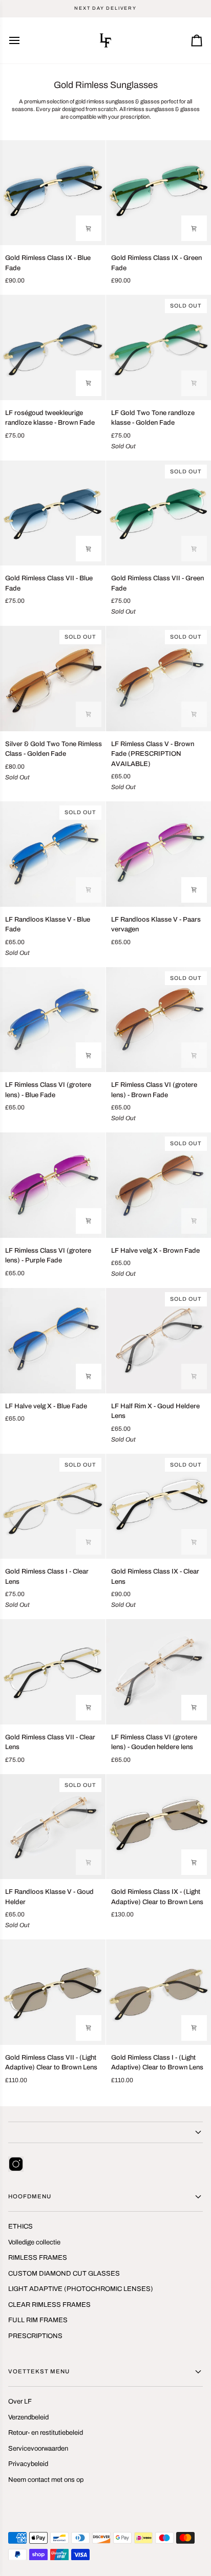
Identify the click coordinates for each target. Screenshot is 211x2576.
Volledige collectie (34, 2242)
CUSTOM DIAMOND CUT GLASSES (64, 2274)
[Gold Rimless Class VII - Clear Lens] (53, 1672)
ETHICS (20, 2226)
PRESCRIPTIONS (35, 2336)
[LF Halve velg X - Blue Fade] (53, 1341)
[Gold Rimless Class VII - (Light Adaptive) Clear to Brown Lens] (53, 1992)
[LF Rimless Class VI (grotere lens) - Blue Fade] (53, 1020)
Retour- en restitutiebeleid (46, 2433)
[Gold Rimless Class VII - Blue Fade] (53, 513)
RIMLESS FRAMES (38, 2258)
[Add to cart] (89, 228)
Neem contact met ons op (46, 2480)
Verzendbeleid (28, 2417)
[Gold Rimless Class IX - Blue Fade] (53, 193)
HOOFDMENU (30, 2196)
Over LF (20, 2402)
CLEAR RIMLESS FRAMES (49, 2305)
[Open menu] (24, 40)
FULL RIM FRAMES (38, 2320)
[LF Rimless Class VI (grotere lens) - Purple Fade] (53, 1185)
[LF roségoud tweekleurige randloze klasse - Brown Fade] (53, 347)
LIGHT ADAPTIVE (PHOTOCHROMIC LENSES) (81, 2289)
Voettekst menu (39, 2371)
